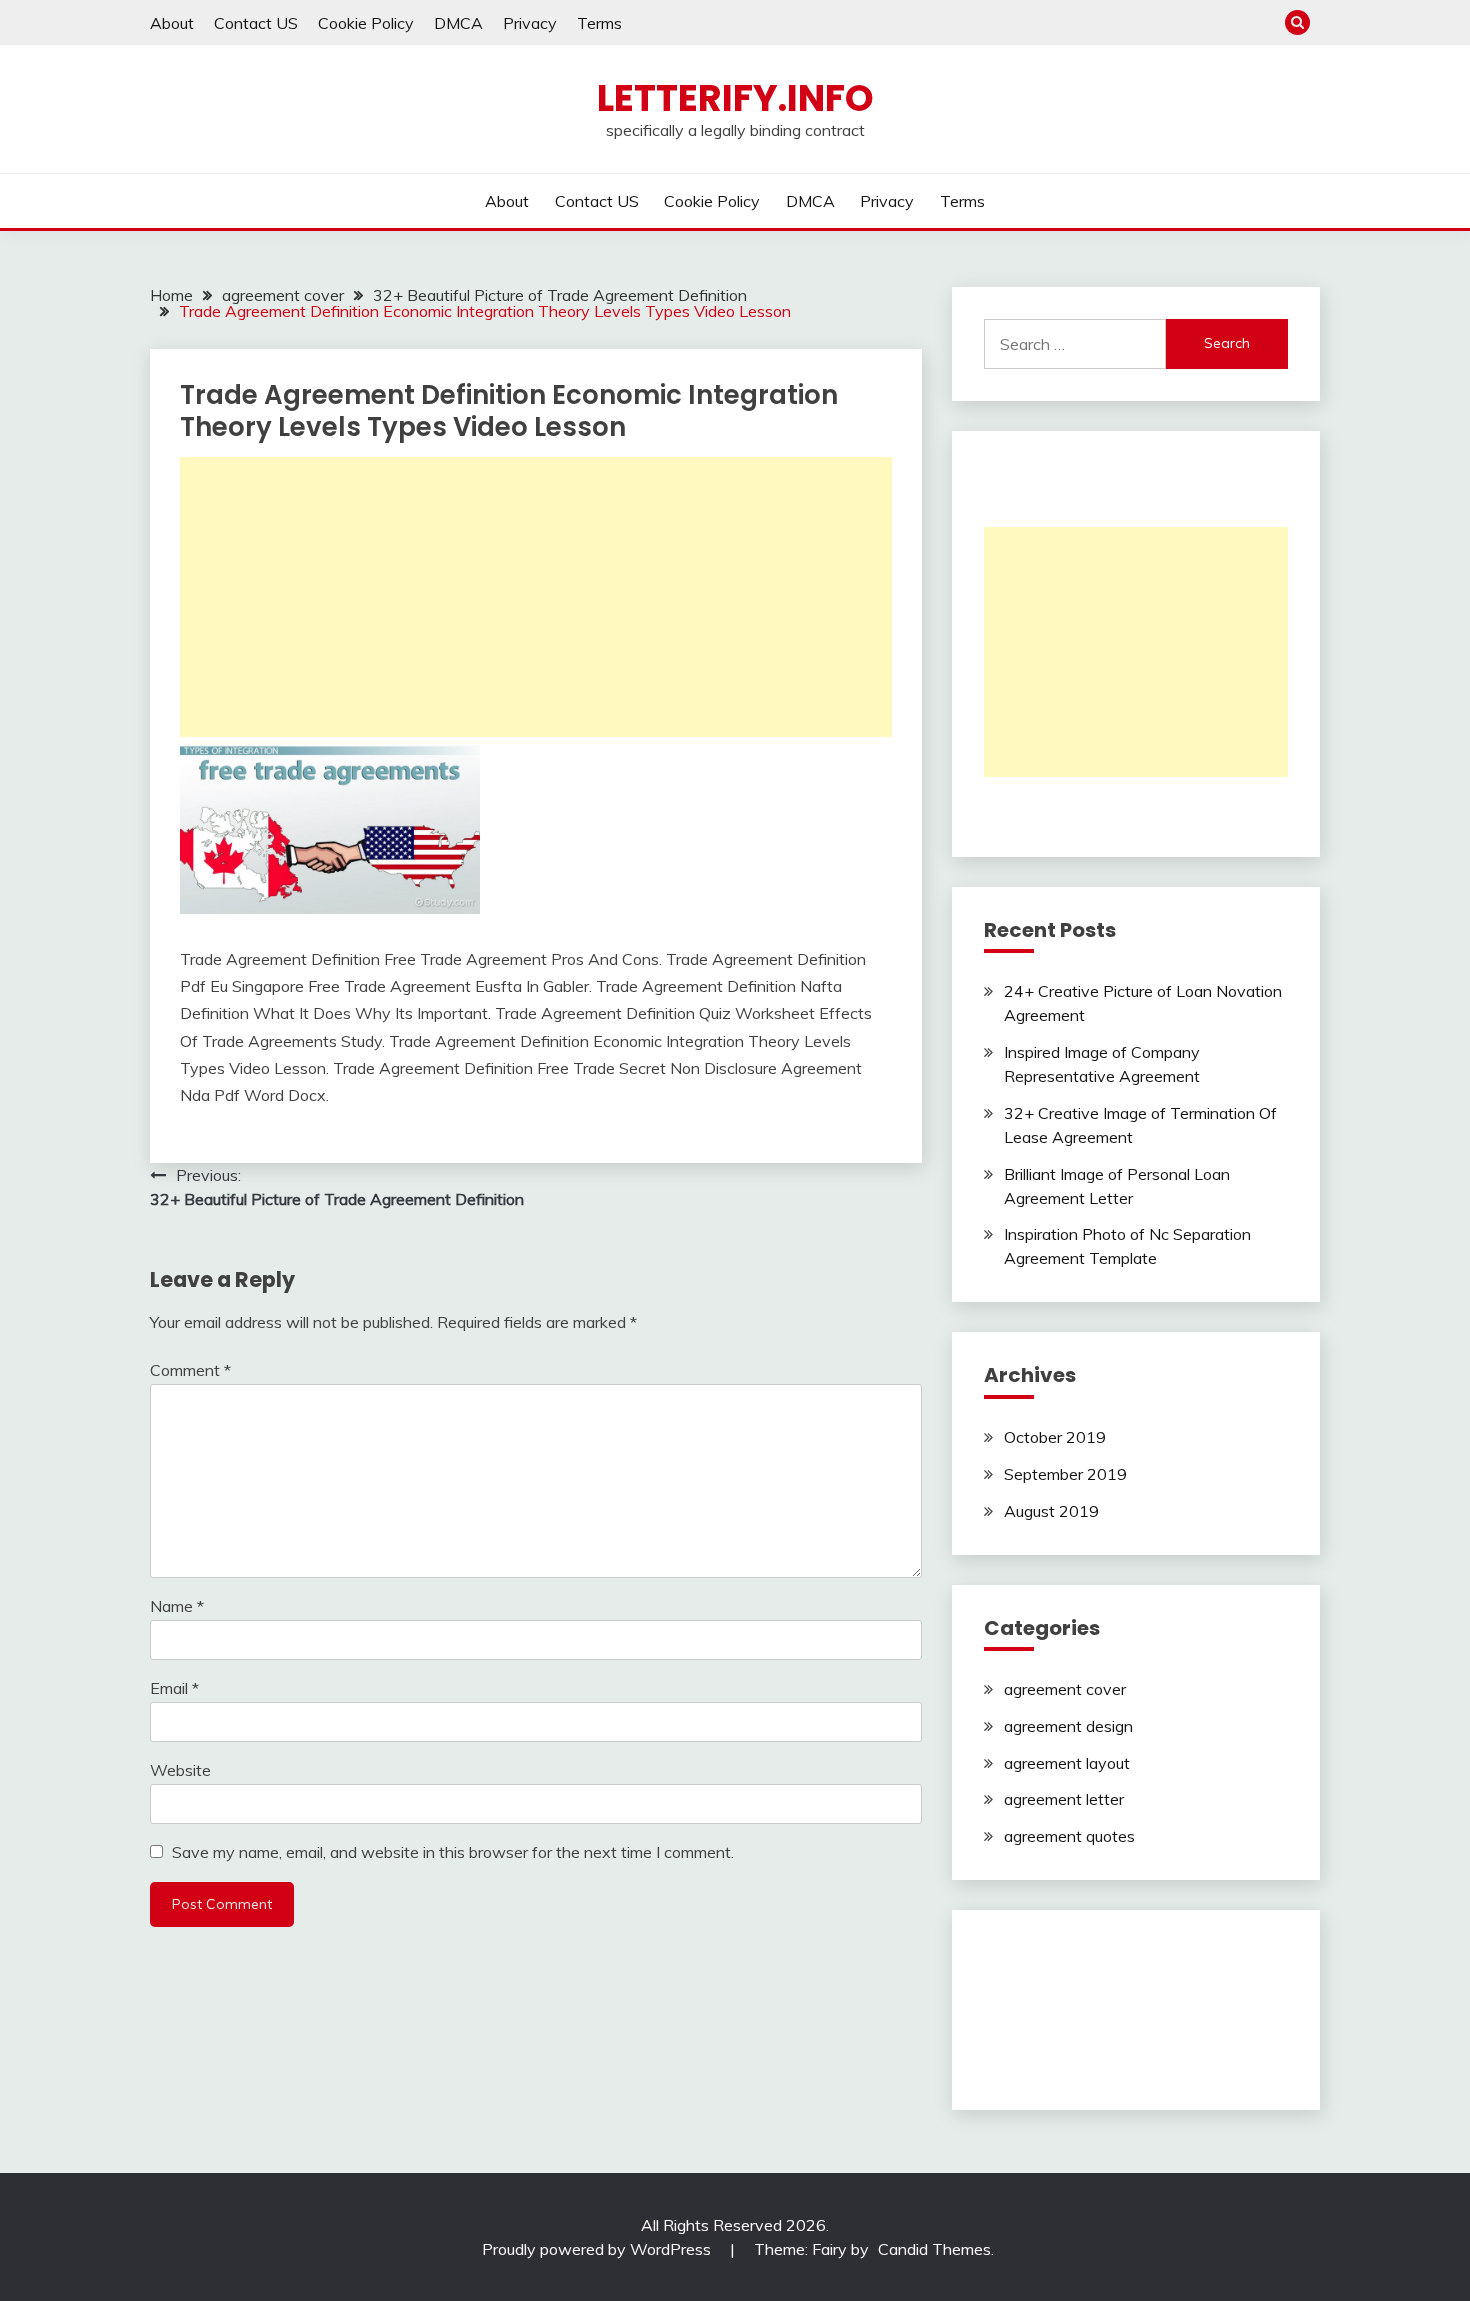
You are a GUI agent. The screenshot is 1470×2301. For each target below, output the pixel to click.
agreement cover (1065, 1689)
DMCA (458, 23)
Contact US (256, 23)
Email (174, 1688)
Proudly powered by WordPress (598, 2249)
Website (180, 1770)
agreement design (1068, 1726)
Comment (190, 1370)
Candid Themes (934, 2249)
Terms (599, 23)
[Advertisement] (536, 597)
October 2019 (1055, 1437)
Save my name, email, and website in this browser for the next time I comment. (453, 1852)
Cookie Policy (366, 23)
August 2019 (1051, 1511)
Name (177, 1606)
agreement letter (1064, 1799)
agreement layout (1067, 1763)
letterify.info (735, 98)
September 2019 (1065, 1474)
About (172, 23)
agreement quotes (1069, 1836)
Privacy (530, 23)
